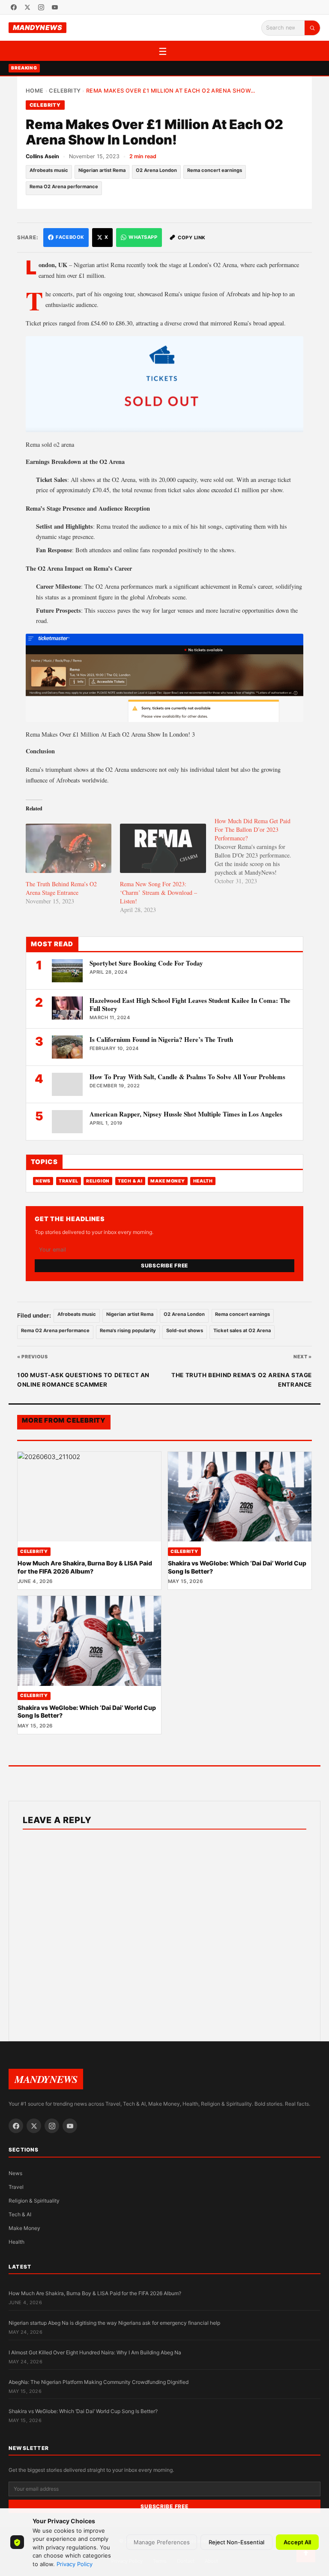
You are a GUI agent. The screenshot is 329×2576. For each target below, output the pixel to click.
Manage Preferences (162, 2542)
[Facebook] (14, 7)
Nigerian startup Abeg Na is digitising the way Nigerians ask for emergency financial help (114, 2323)
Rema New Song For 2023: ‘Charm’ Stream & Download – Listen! (159, 892)
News (43, 1181)
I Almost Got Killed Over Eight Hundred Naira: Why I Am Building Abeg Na (95, 2352)
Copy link (192, 238)
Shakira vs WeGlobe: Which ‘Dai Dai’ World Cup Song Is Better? (83, 2411)
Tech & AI (130, 1181)
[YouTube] (55, 7)
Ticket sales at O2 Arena (242, 1330)
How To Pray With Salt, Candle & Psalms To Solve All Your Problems (187, 1077)
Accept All (297, 2542)
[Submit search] (312, 28)
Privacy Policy (75, 2564)
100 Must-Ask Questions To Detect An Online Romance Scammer (83, 1380)
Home (35, 91)
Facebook (70, 237)
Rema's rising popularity (128, 1330)
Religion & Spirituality (34, 2201)
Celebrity (65, 91)
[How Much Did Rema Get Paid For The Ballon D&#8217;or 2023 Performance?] (262, 851)
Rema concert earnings (215, 170)
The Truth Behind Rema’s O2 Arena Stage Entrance (61, 888)
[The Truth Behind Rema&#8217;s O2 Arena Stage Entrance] (69, 848)
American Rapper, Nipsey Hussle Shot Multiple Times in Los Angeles (186, 1114)
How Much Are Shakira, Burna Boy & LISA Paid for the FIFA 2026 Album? (85, 1567)
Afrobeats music (49, 170)
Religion (98, 1181)
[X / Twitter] (27, 7)
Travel (68, 1181)
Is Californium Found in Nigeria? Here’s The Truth (161, 1039)
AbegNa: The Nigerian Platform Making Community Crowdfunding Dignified (99, 2382)
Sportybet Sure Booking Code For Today (146, 963)
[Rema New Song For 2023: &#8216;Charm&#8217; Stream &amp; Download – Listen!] (163, 848)
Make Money (167, 1181)
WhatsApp (143, 237)
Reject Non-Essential (236, 2542)
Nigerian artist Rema (102, 170)
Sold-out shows (185, 1330)
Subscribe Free (164, 1265)
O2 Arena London (156, 170)
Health (203, 1181)
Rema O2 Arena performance (64, 187)
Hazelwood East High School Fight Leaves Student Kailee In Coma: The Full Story (190, 1004)
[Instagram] (41, 7)
